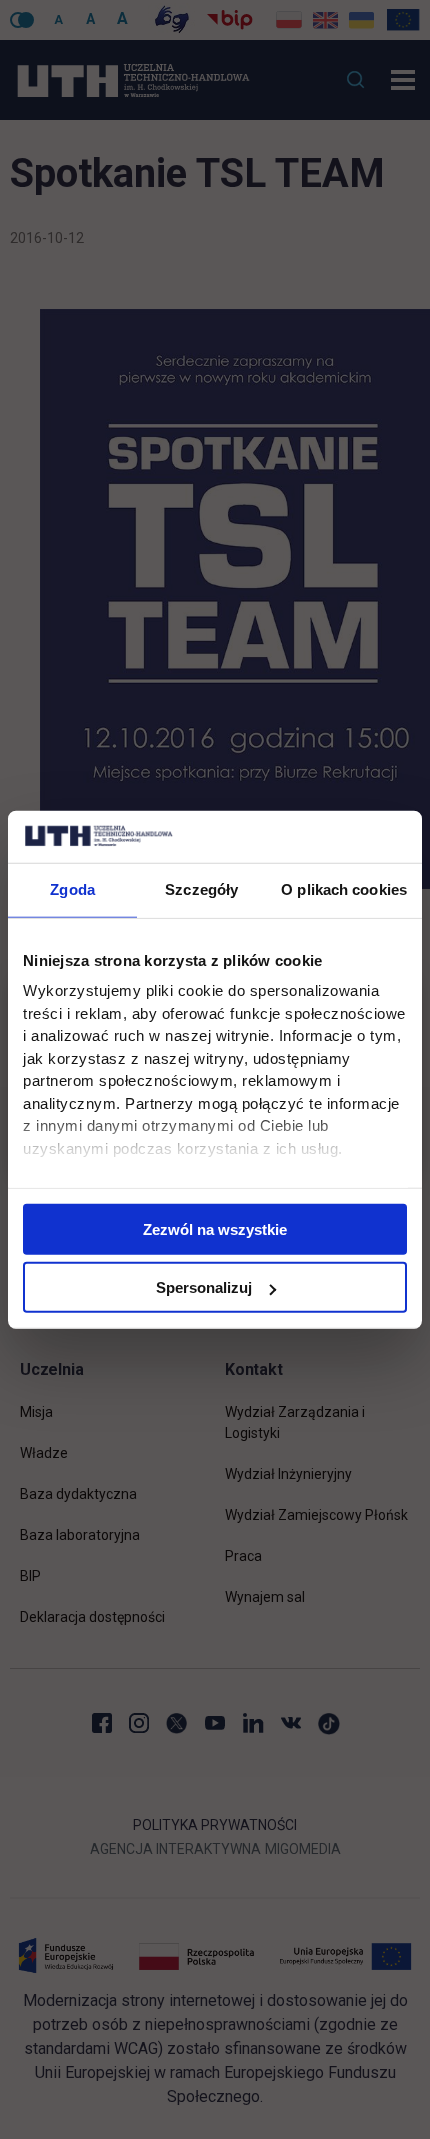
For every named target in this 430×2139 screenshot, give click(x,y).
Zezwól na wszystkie (215, 1228)
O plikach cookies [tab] (344, 889)
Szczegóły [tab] (201, 889)
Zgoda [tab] (72, 889)
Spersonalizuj (204, 1287)
